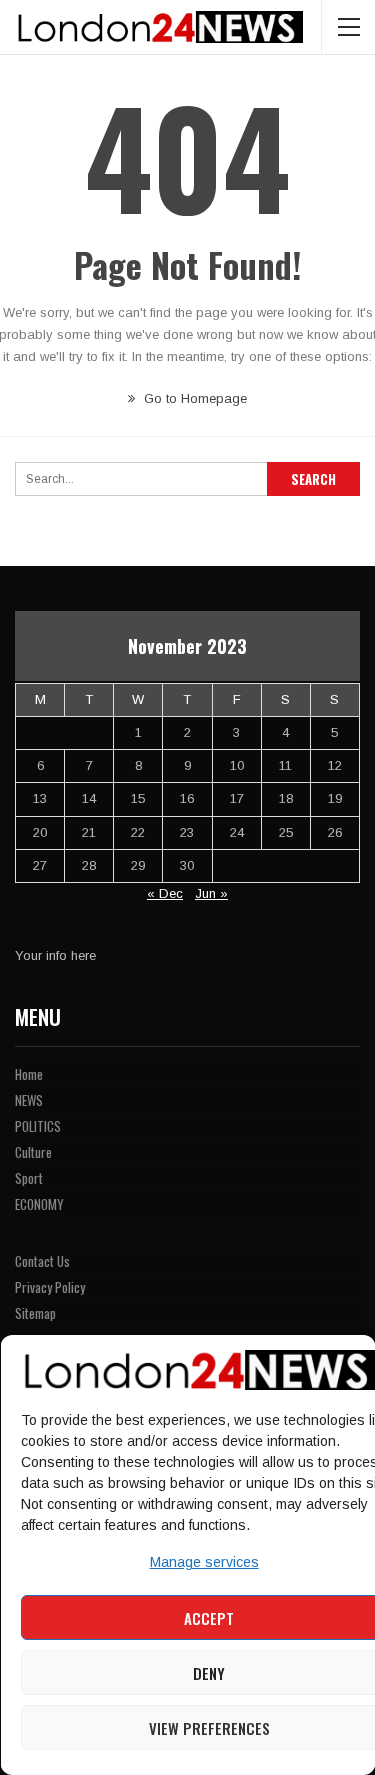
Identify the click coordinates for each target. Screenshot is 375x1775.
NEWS (29, 1100)
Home (29, 1074)
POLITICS (38, 1126)
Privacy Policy (50, 1287)
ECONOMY (39, 1204)
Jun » (211, 893)
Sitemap (35, 1313)
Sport (29, 1178)
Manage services (203, 1562)
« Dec (165, 893)
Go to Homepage (193, 398)
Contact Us (42, 1261)
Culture (33, 1152)
